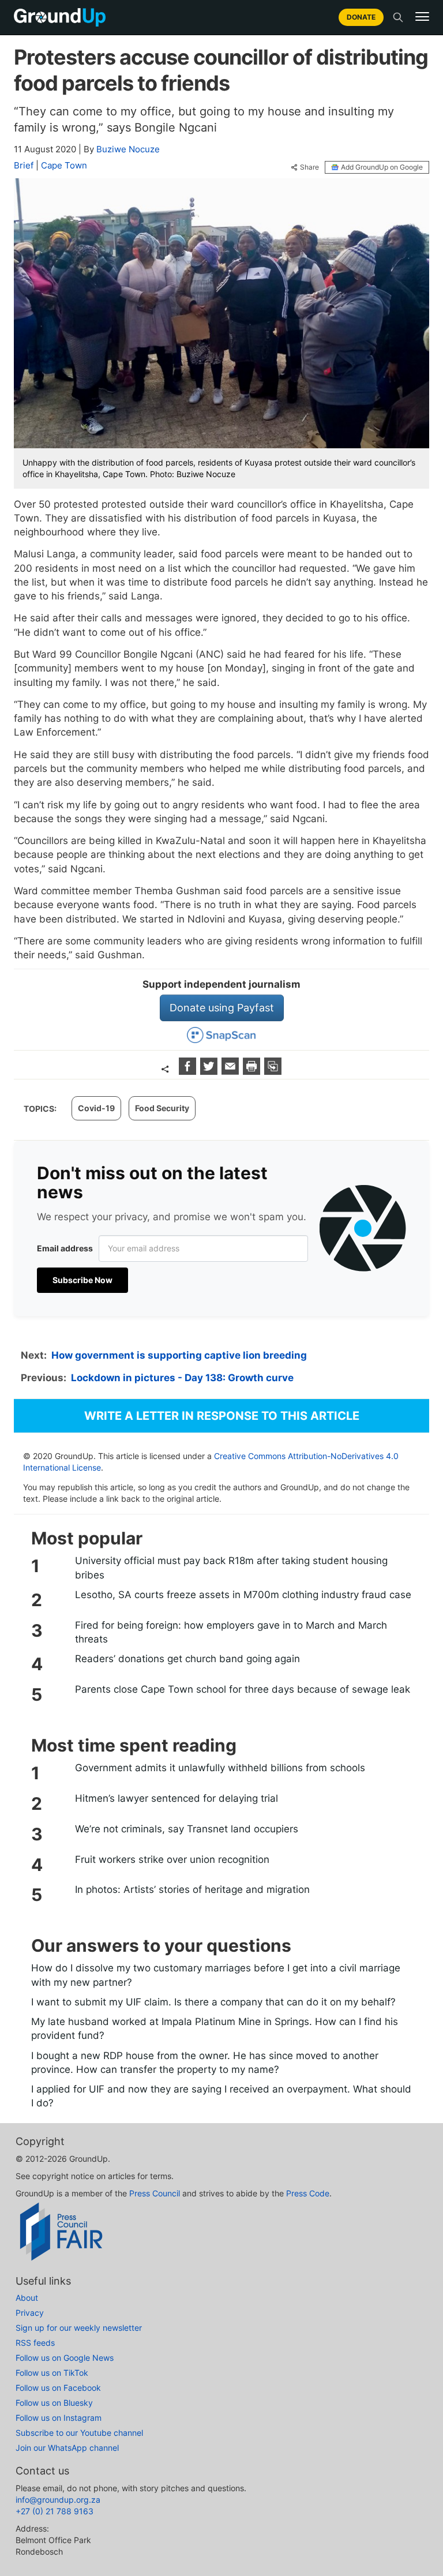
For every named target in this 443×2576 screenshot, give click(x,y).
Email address (65, 1248)
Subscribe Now (82, 1280)
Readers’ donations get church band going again (187, 1659)
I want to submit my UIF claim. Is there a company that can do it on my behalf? (213, 2002)
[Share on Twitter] (210, 1071)
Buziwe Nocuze (128, 149)
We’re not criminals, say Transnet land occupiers (187, 1829)
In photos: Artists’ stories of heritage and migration (192, 1889)
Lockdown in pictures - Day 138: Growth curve (182, 1378)
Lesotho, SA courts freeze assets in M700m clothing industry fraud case (243, 1595)
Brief (24, 165)
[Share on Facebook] (189, 1071)
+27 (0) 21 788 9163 (55, 2511)
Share (309, 167)
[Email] (232, 1071)
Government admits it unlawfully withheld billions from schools (220, 1768)
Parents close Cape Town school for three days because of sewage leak (243, 1689)
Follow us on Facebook (58, 2388)
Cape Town (64, 165)
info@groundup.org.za (58, 2500)
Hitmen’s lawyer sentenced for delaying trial (177, 1798)
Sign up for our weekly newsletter (79, 2328)
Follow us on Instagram (59, 2418)
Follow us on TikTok (52, 2373)
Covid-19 (96, 1108)
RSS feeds (35, 2343)
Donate (361, 17)
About (27, 2298)
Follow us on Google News (65, 2358)
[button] (422, 17)
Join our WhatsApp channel (67, 2448)
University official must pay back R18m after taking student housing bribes (231, 1568)
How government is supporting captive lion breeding (179, 1355)
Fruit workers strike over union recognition (172, 1859)
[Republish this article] (273, 1071)
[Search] (398, 17)
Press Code (308, 2193)
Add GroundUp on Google (382, 167)
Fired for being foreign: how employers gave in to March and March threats (231, 1632)
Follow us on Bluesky (54, 2403)
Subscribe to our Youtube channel (79, 2433)
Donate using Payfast (222, 1008)
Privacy (30, 2313)
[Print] (253, 1071)
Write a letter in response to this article (222, 1416)
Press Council (155, 2193)
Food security (162, 1108)
